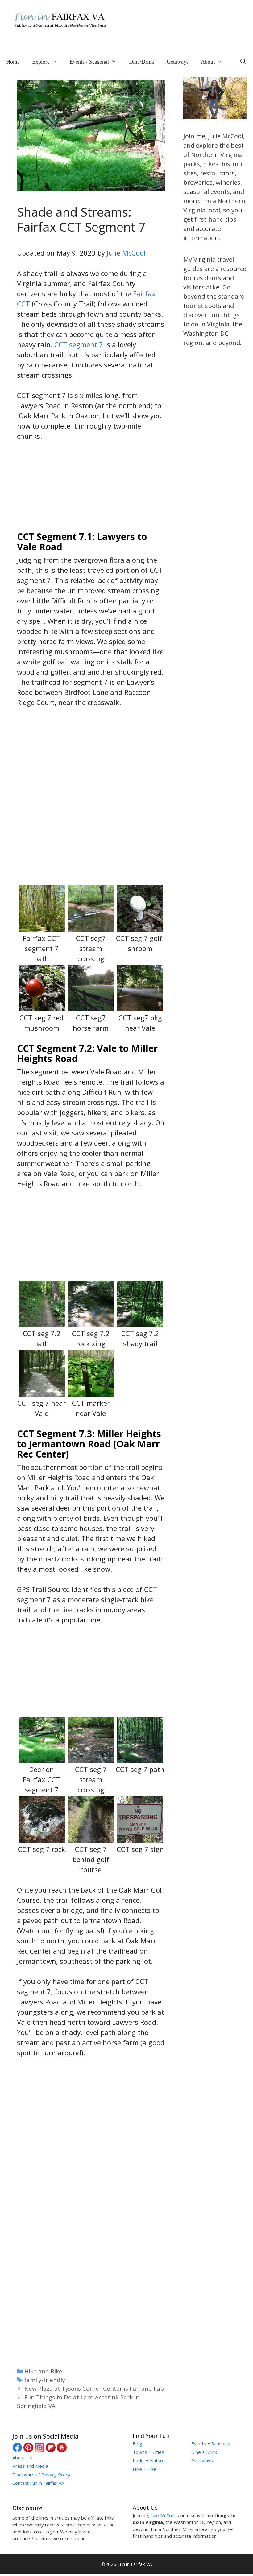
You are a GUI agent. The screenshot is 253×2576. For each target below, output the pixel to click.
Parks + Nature (149, 2460)
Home (13, 62)
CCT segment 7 (79, 344)
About (208, 62)
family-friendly (45, 2380)
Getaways (178, 62)
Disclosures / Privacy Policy (41, 2475)
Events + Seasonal (211, 2443)
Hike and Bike (43, 2371)
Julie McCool (126, 253)
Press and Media (30, 2466)
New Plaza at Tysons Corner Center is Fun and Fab (94, 2388)
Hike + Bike (145, 2469)
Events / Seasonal (89, 62)
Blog (137, 2443)
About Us (22, 2458)
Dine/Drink (142, 62)
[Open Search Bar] (243, 62)
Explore (41, 62)
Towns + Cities (148, 2452)
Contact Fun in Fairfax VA (38, 2483)
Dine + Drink (204, 2452)
